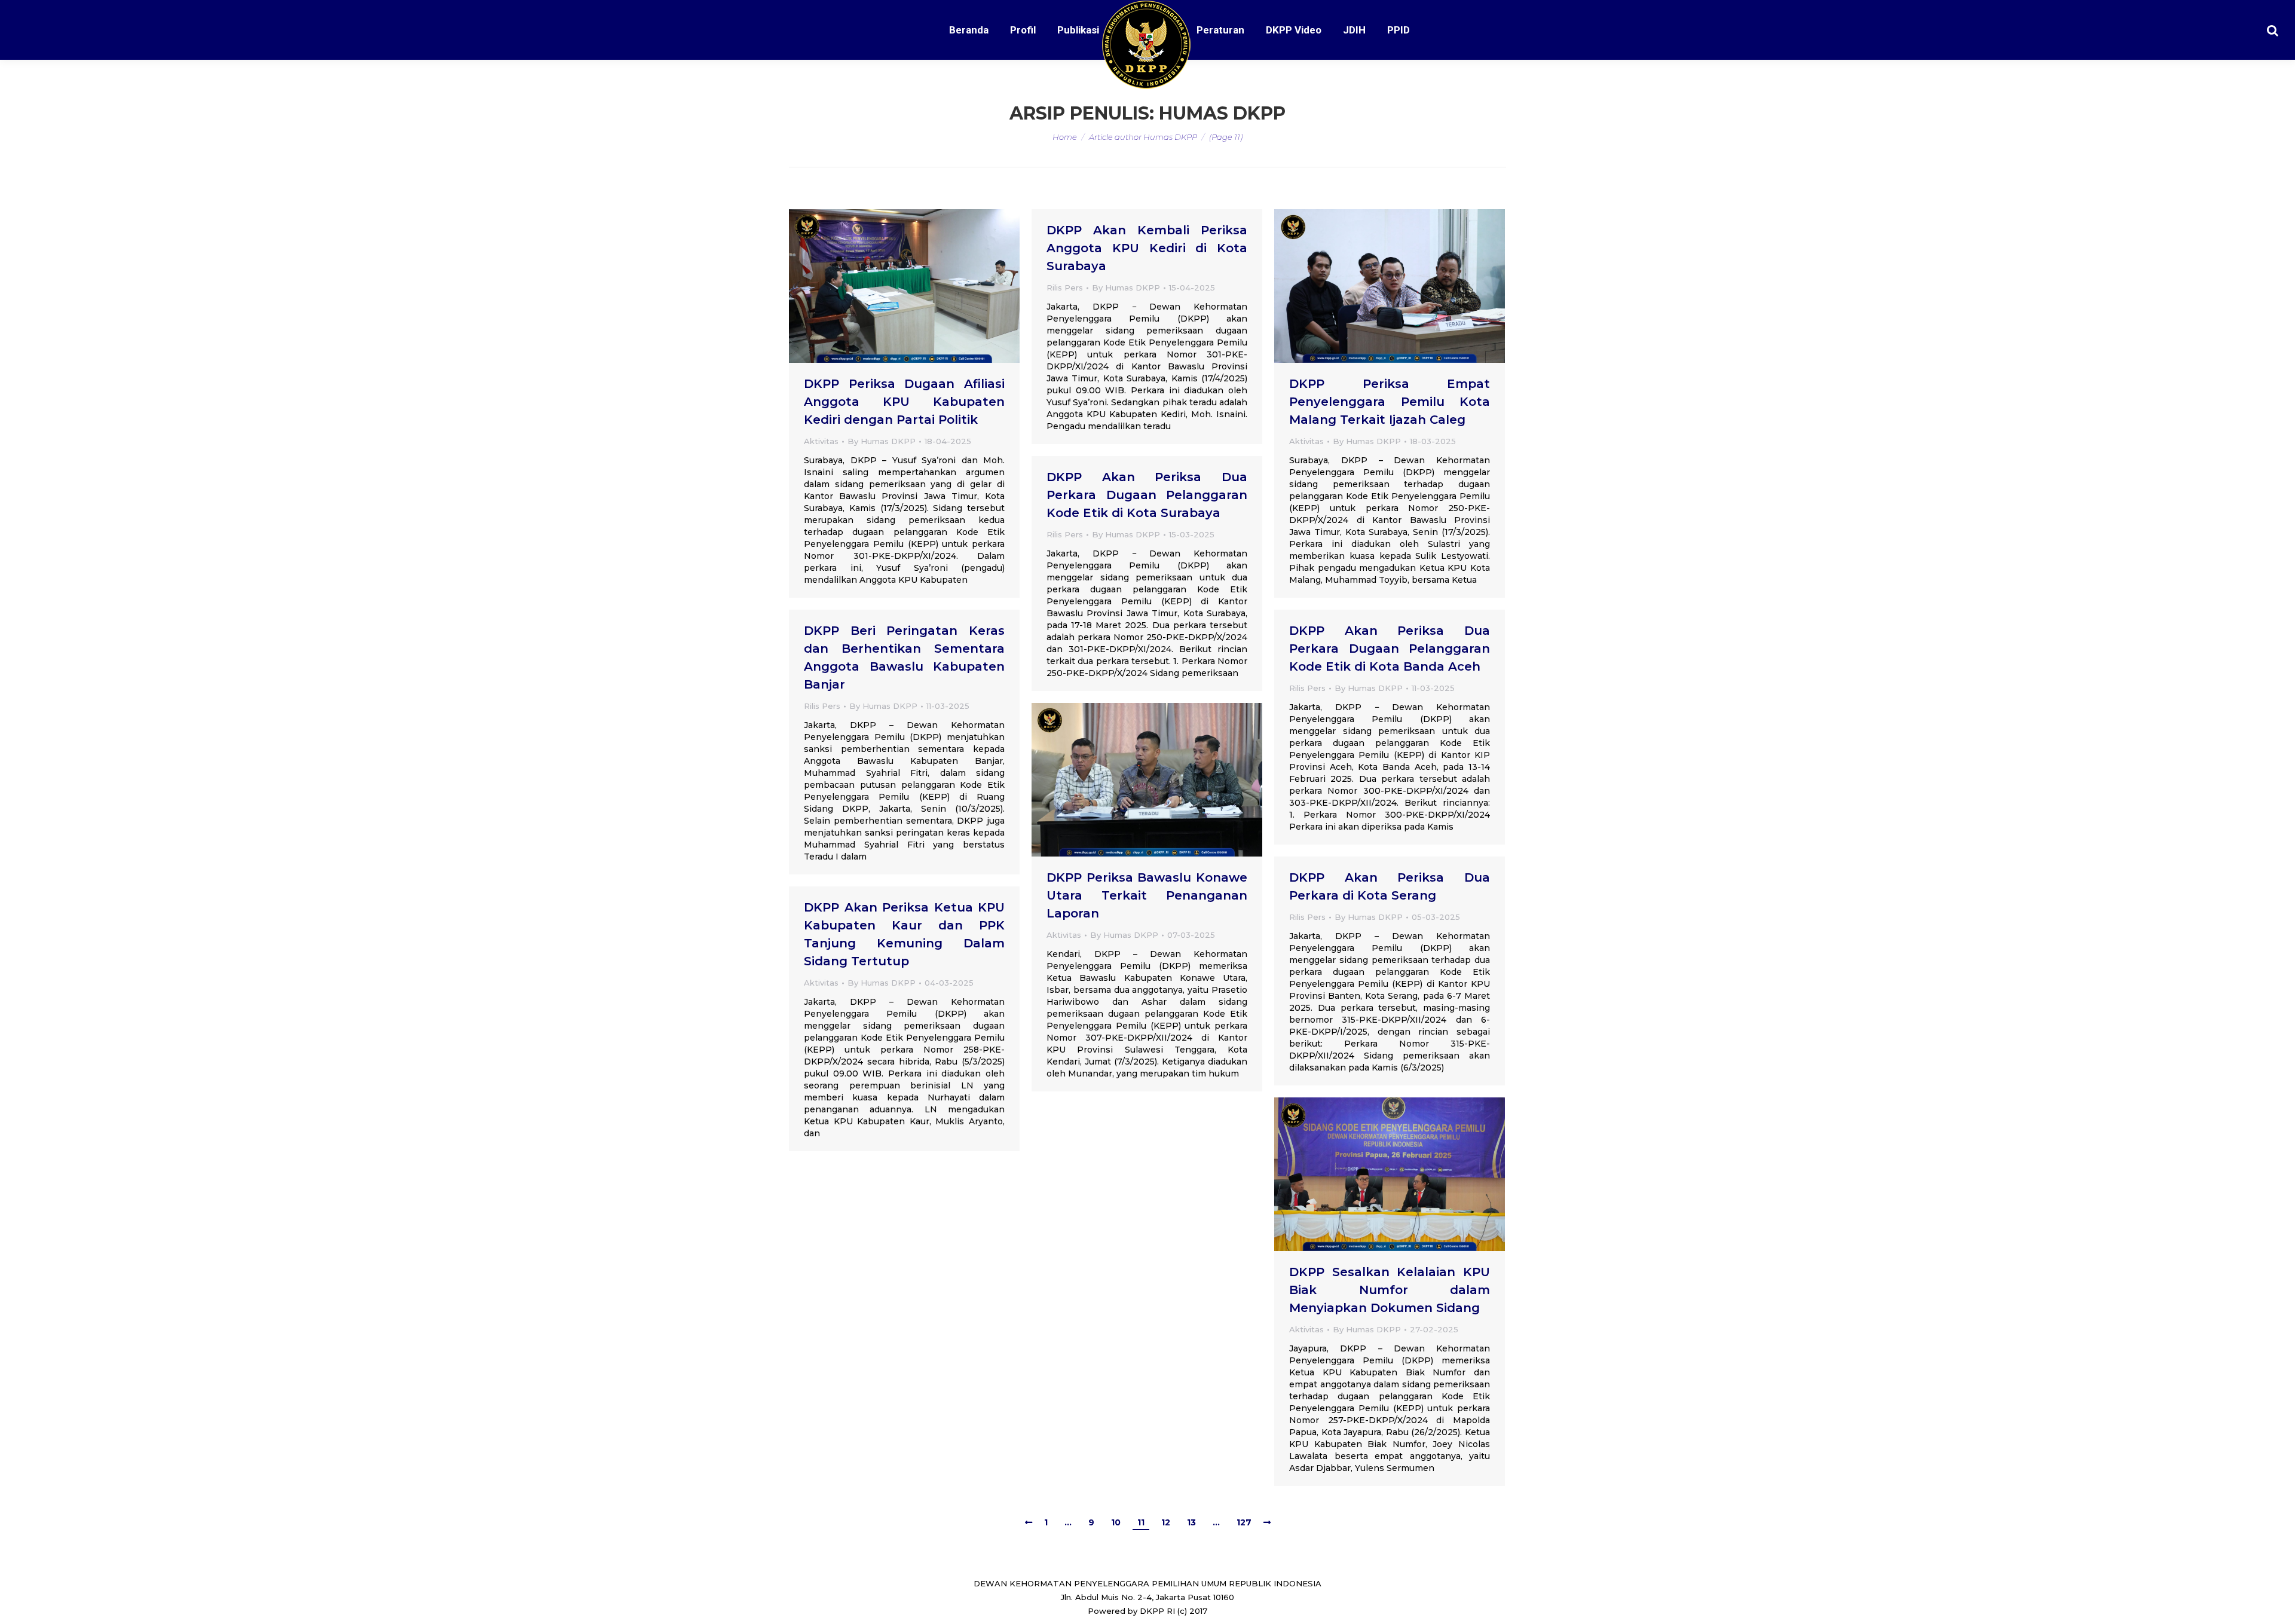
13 (1191, 1522)
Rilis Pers (1065, 288)
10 (1116, 1522)
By (882, 441)
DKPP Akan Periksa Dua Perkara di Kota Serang (1390, 886)
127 (1244, 1522)
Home (1065, 137)
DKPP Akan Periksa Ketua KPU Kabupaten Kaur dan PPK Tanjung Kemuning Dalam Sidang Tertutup (904, 934)
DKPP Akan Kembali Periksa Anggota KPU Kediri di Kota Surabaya (1147, 248)
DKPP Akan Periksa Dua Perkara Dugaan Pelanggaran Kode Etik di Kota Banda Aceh (1390, 649)
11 (1141, 1522)
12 (1166, 1522)
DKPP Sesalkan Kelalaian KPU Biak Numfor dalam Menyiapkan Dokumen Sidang (1390, 1290)
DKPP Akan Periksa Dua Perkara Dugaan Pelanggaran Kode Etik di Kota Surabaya (1147, 495)
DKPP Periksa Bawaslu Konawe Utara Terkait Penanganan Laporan (1147, 895)
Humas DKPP (1222, 113)
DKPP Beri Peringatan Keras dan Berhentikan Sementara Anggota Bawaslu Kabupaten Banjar (904, 657)
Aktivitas (821, 441)
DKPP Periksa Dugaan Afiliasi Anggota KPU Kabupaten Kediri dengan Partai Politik (904, 402)
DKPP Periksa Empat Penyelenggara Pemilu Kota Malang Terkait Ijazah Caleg (1390, 402)
